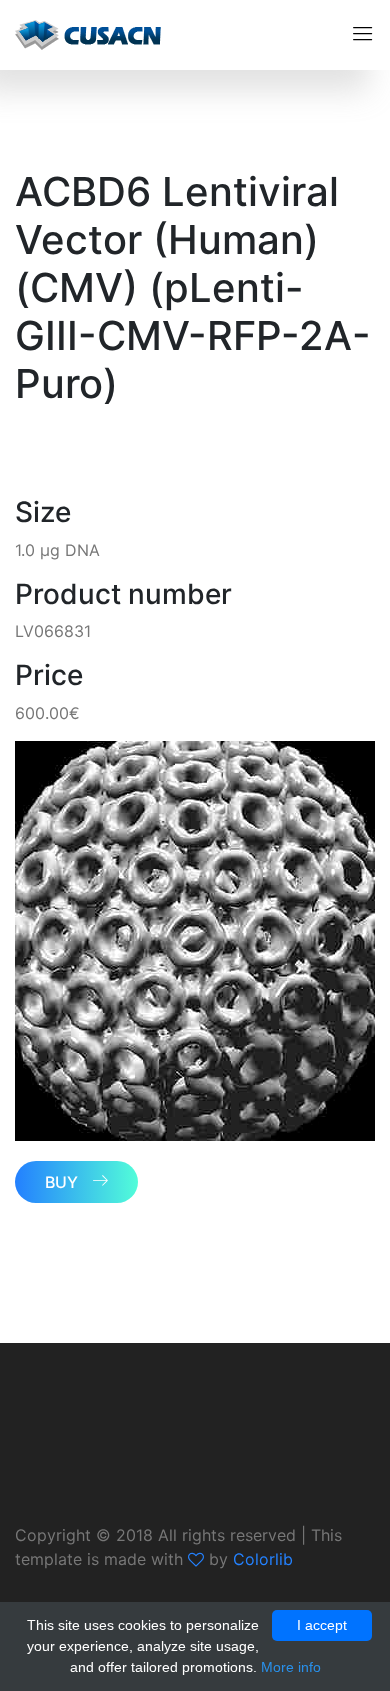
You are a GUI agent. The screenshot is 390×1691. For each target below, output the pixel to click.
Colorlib (263, 1559)
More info (291, 1667)
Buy (61, 1182)
